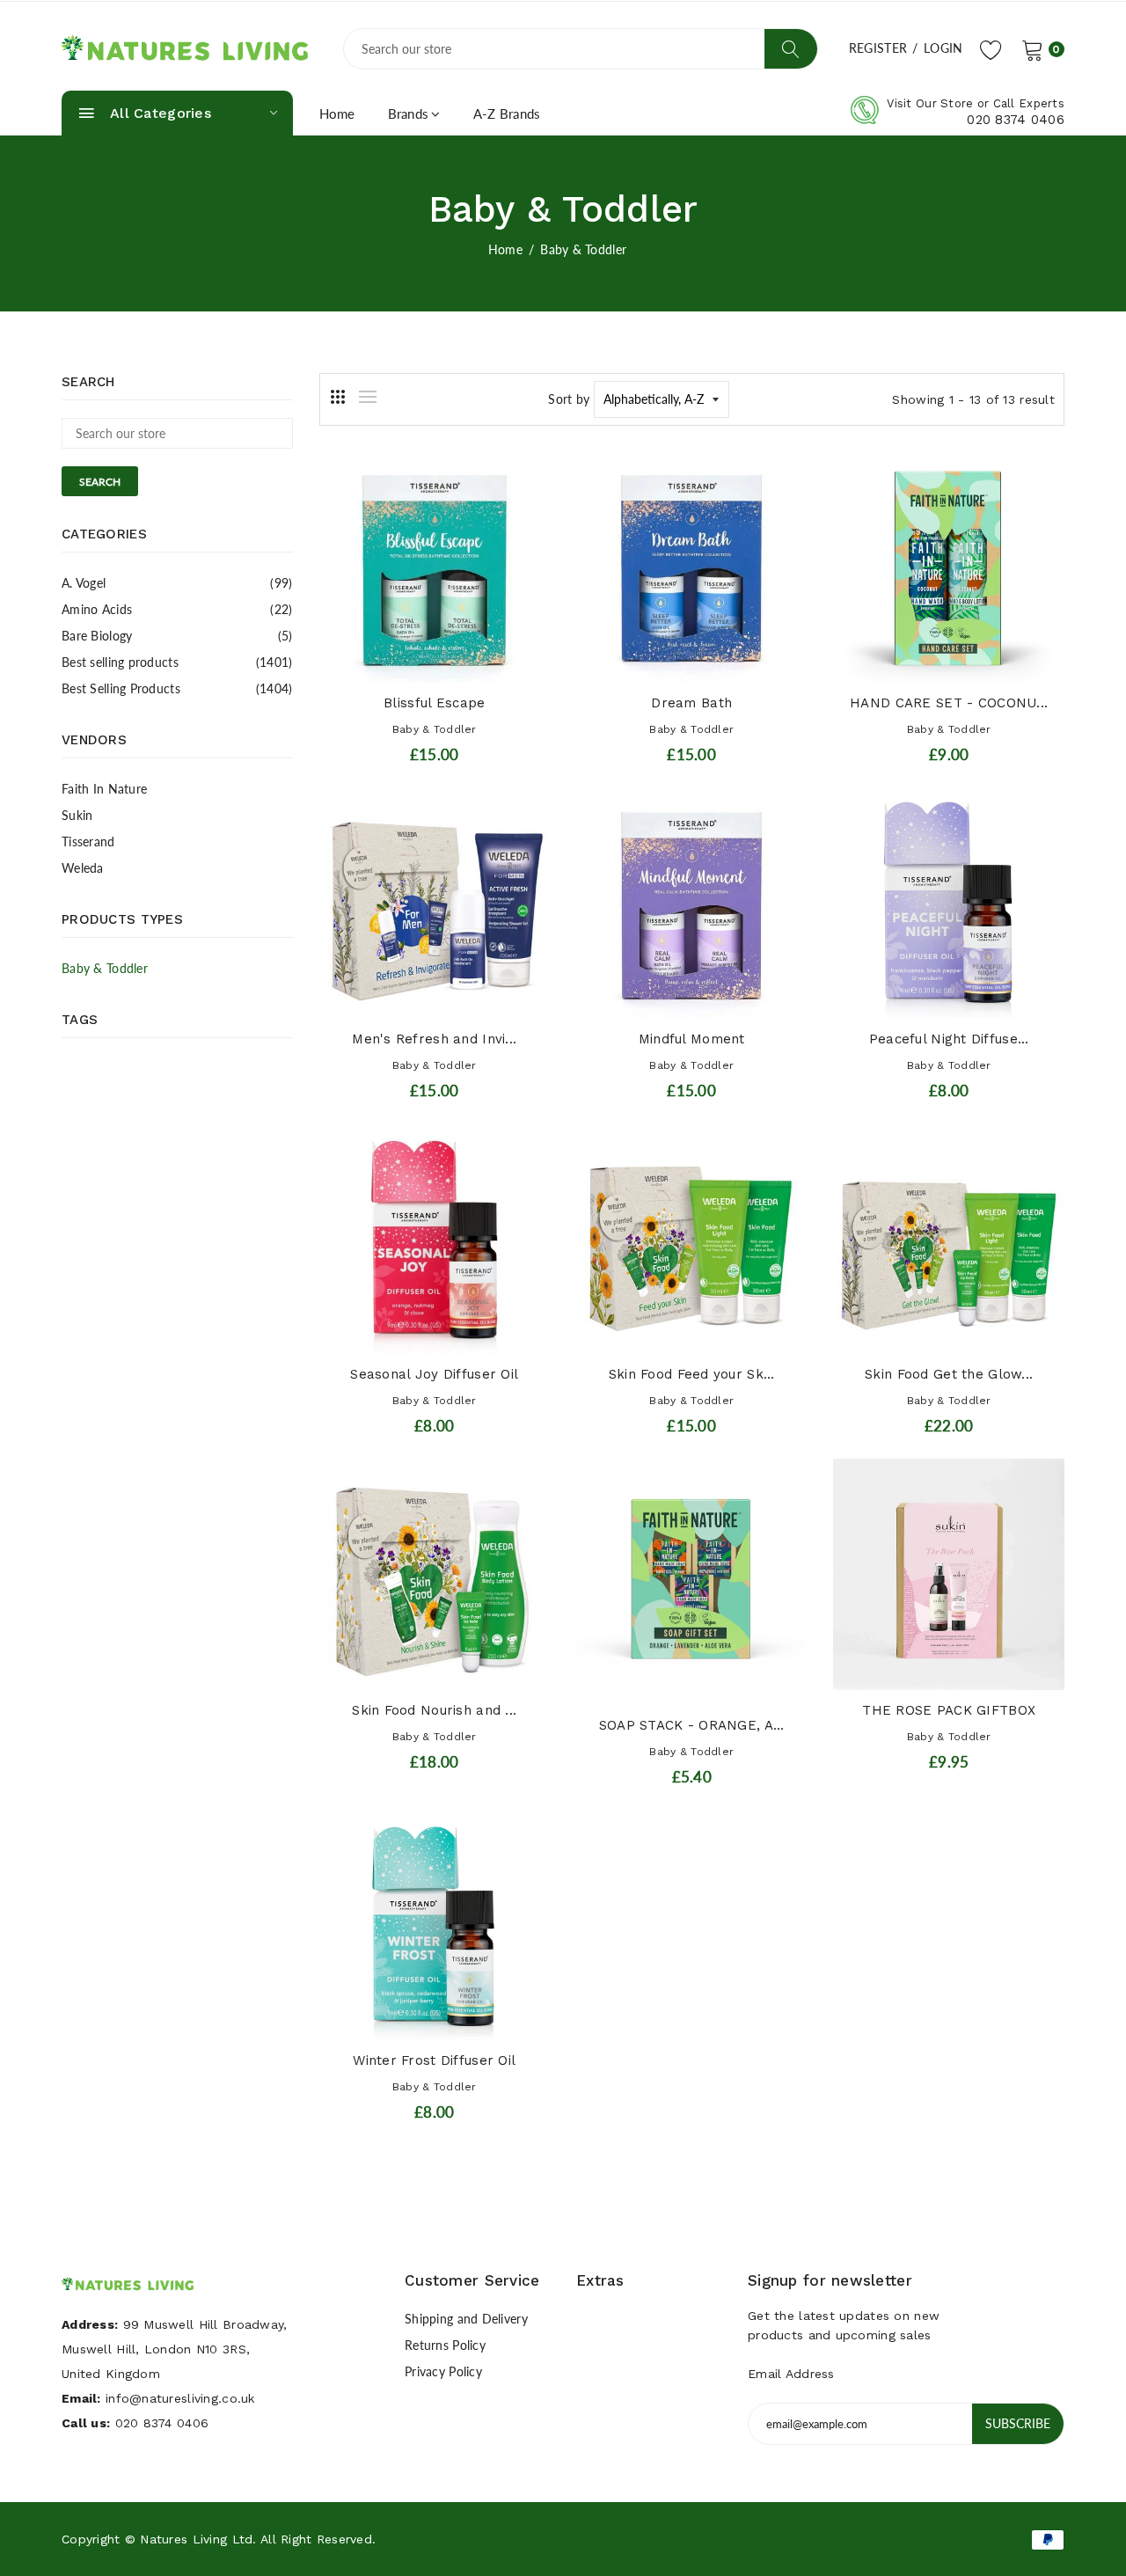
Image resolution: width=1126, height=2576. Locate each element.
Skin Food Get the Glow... (949, 1374)
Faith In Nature (104, 789)
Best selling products (177, 662)
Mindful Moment (692, 1039)
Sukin (77, 815)
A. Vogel (177, 583)
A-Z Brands (507, 113)
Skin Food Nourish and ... (434, 1710)
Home (337, 113)
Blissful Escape (434, 703)
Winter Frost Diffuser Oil (434, 2060)
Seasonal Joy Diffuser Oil (434, 1374)
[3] (338, 397)
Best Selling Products (177, 688)
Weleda (83, 868)
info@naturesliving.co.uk (180, 2398)
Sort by (569, 399)
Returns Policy (445, 2345)
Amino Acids (177, 609)
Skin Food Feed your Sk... (692, 1374)
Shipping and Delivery (466, 2319)
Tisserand (88, 842)
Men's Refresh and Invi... (434, 1039)
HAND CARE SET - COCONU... (949, 703)
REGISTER (878, 48)
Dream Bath (691, 703)
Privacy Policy (443, 2371)
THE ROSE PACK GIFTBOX (949, 1710)
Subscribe (1018, 2423)
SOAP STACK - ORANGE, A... (692, 1725)
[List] (368, 397)
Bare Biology (177, 636)
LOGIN (943, 48)
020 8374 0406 (1016, 120)
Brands (409, 113)
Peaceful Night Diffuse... (949, 1039)
